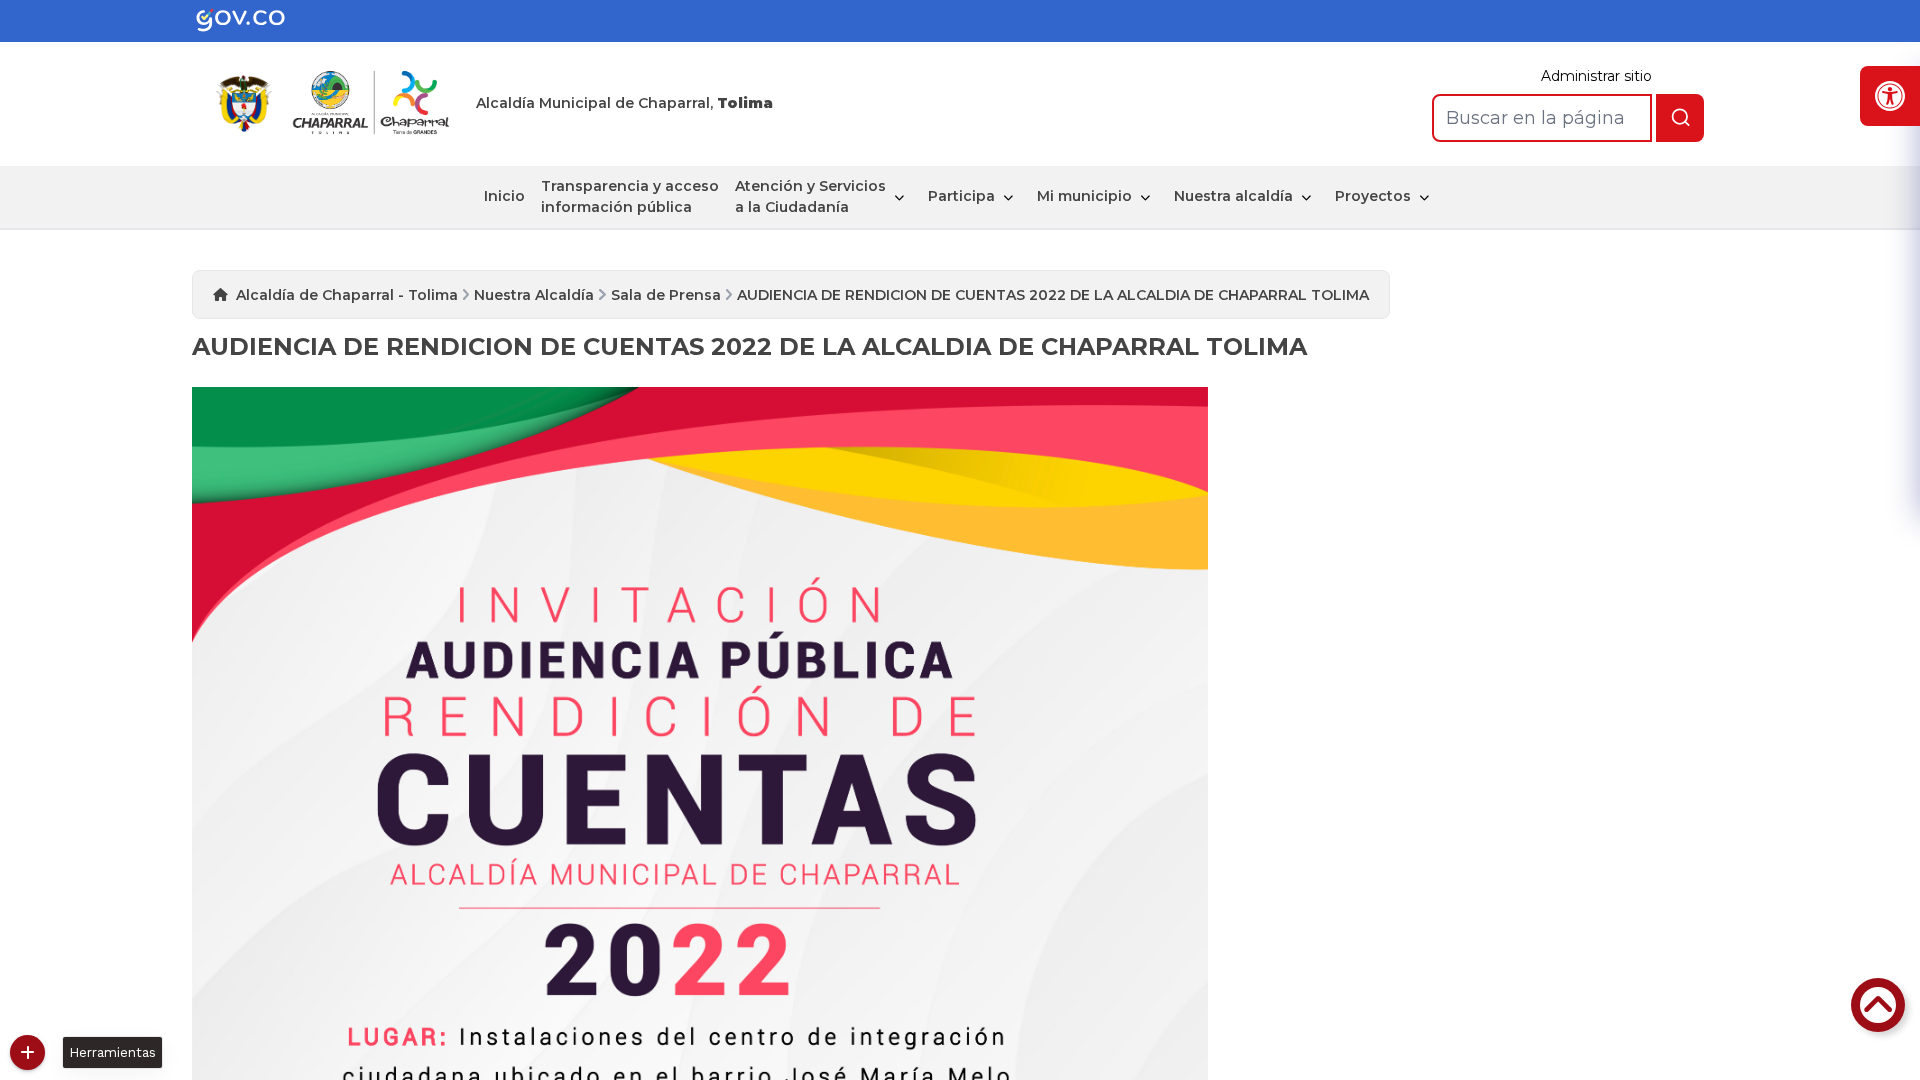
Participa (961, 196)
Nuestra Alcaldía (534, 295)
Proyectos (1373, 196)
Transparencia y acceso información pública (630, 196)
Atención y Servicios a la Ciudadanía (810, 196)
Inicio (504, 196)
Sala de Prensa (666, 295)
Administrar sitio (1596, 76)
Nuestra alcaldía (1233, 196)
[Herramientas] (27, 1052)
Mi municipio (1084, 196)
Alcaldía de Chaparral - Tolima (347, 295)
